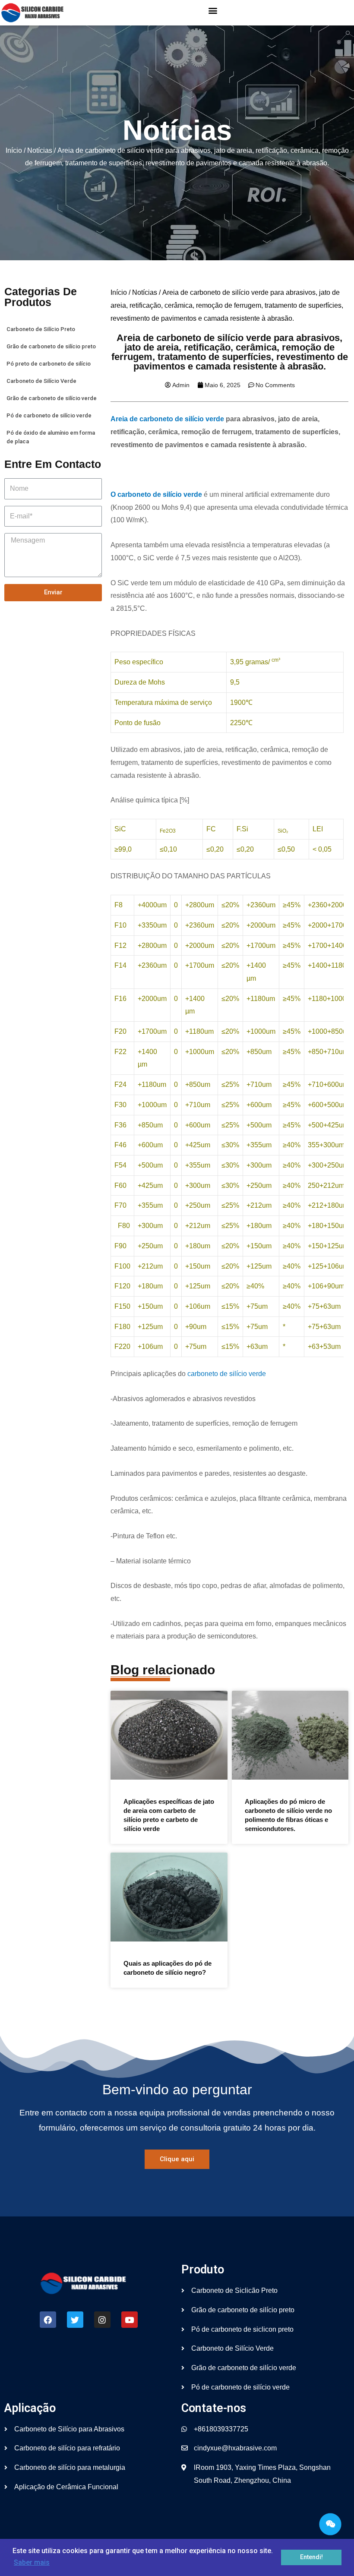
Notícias (40, 150)
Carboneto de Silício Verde (41, 381)
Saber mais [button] (32, 2562)
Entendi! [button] (311, 2557)
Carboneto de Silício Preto (41, 329)
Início (14, 150)
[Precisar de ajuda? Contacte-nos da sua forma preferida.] (330, 2524)
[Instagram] (102, 2320)
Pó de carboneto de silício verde (49, 415)
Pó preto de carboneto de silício (49, 364)
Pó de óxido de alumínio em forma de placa (51, 437)
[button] (213, 11)
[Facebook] (48, 2320)
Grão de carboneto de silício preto (51, 346)
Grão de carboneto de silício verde (52, 398)
